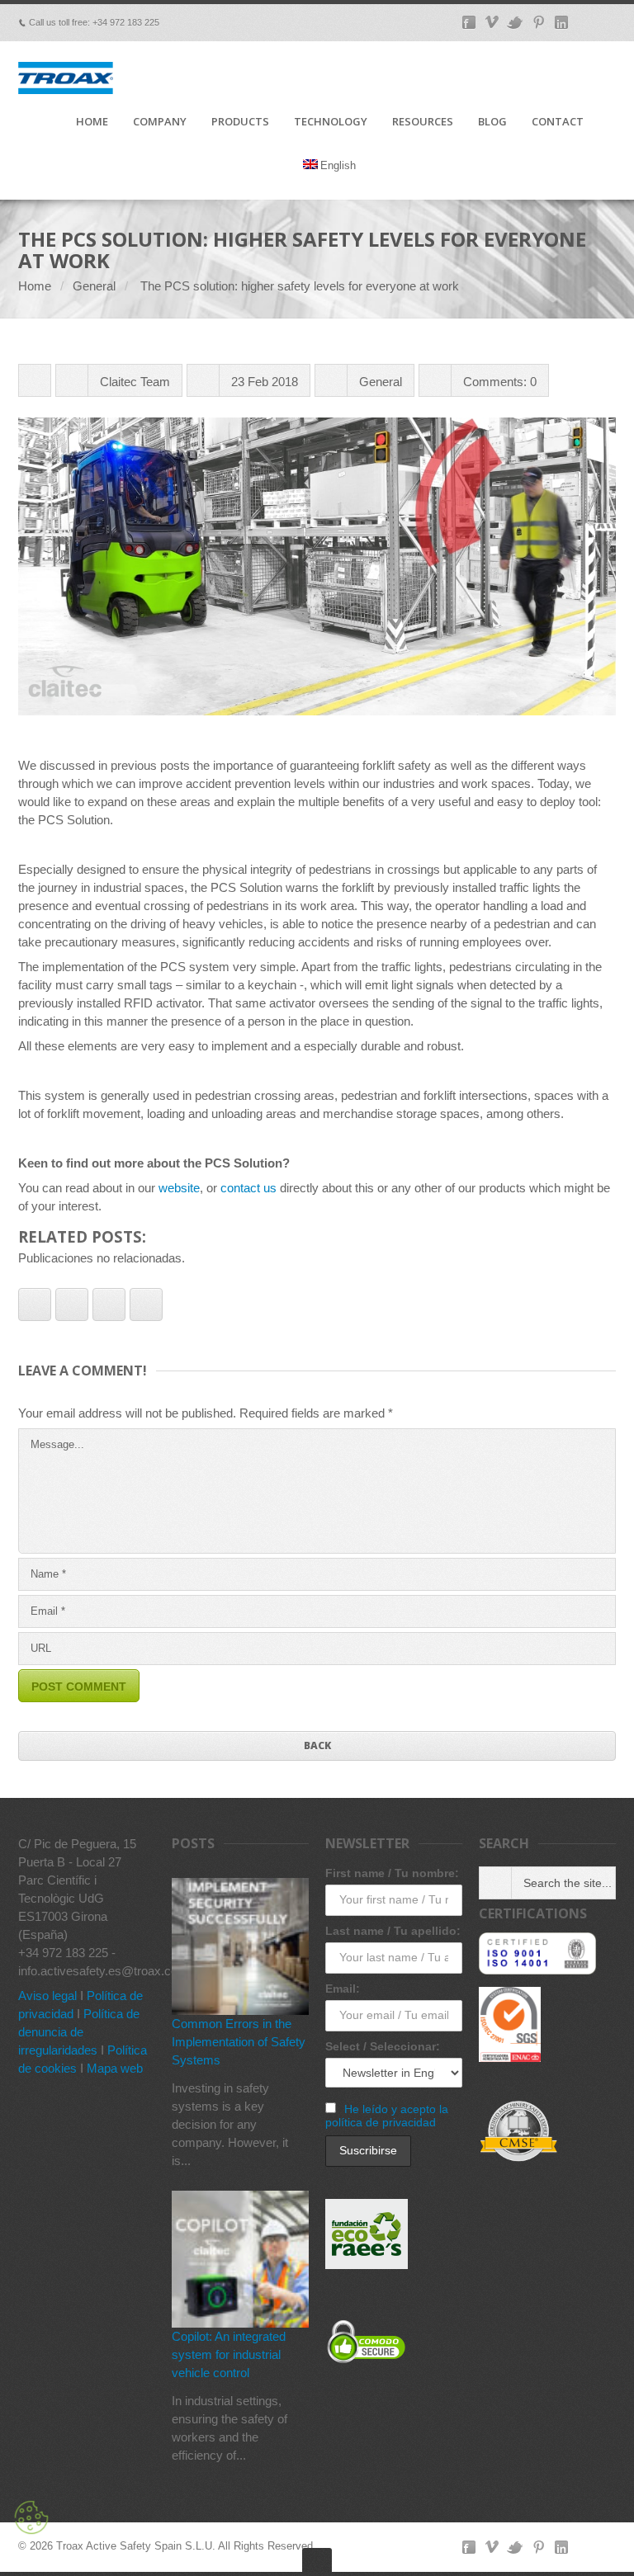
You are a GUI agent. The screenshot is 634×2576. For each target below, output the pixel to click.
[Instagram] (608, 2547)
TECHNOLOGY (331, 122)
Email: (343, 1989)
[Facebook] (469, 2547)
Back (317, 1746)
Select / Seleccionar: (383, 2046)
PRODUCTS (240, 122)
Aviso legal (47, 1996)
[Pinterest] (538, 2547)
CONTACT (558, 122)
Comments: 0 (500, 382)
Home (35, 286)
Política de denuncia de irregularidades (79, 2032)
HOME (92, 122)
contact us (248, 1188)
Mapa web (115, 2068)
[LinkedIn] (561, 2547)
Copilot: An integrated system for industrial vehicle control (229, 2354)
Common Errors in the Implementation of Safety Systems (239, 2042)
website (179, 1188)
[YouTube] (584, 2547)
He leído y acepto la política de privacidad (387, 2116)
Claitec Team (135, 382)
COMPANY (160, 122)
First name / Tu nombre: (392, 1873)
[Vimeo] (492, 2547)
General (94, 286)
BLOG (492, 122)
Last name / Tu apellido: (393, 1931)
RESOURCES (423, 122)
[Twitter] (515, 2547)
